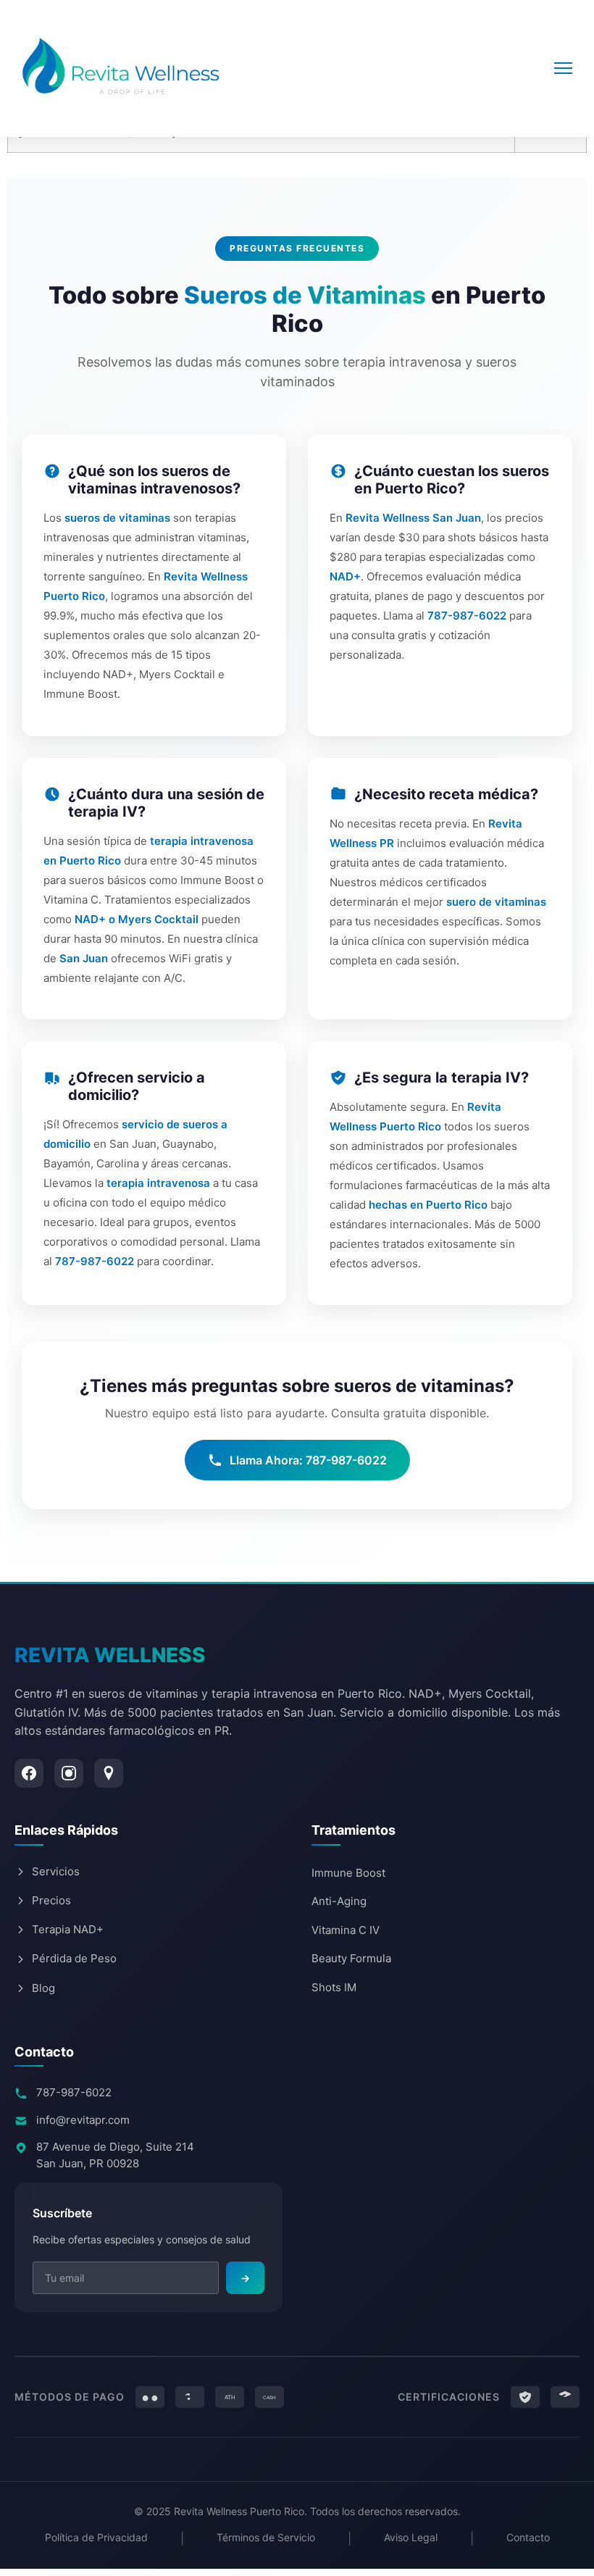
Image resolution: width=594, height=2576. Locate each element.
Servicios (56, 1871)
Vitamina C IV (346, 1930)
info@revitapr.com (83, 2120)
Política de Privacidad (96, 2537)
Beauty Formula (351, 1958)
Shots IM (334, 1987)
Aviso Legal (411, 2537)
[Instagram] (69, 1773)
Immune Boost (348, 1873)
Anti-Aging (339, 1901)
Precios (51, 1900)
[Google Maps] (109, 1773)
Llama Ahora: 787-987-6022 (308, 1460)
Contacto (528, 2537)
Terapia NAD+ (68, 1929)
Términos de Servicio (266, 2537)
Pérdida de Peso (74, 1958)
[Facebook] (29, 1773)
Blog (43, 1988)
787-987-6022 (74, 2092)
